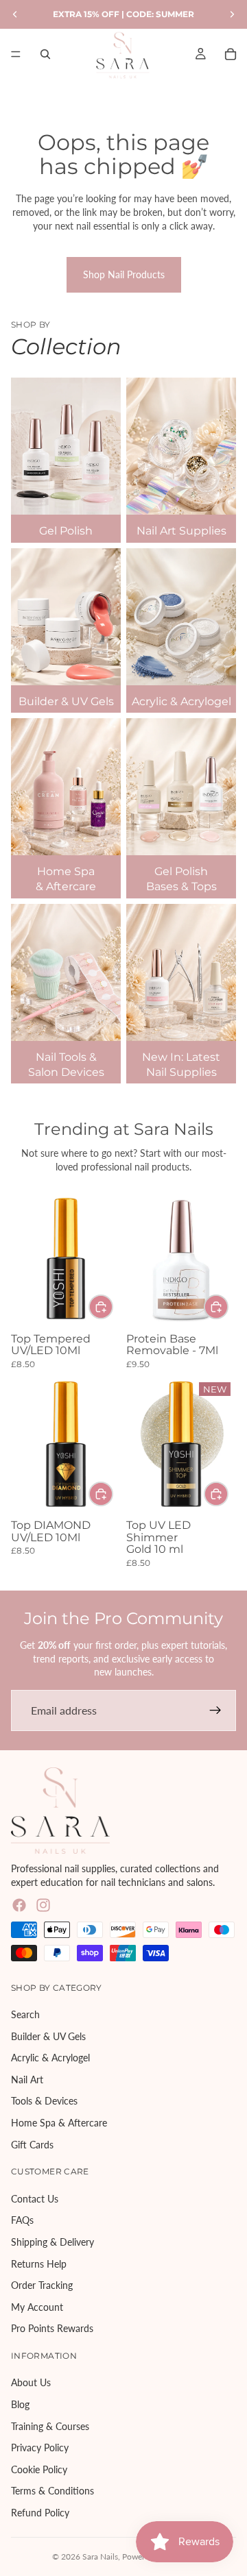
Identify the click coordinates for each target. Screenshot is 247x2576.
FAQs (22, 2220)
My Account (37, 2306)
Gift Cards (32, 2144)
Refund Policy (40, 2513)
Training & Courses (50, 2426)
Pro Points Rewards (52, 2328)
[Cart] (231, 54)
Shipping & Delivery (52, 2242)
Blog (20, 2404)
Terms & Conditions (52, 2491)
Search (25, 2014)
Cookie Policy (39, 2469)
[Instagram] (43, 1905)
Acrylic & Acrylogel (50, 2058)
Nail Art (27, 2080)
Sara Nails (100, 2556)
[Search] (45, 54)
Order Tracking (42, 2285)
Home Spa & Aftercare (59, 2123)
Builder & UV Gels (48, 2036)
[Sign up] (215, 1710)
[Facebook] (19, 1905)
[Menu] (16, 54)
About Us (31, 2382)
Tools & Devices (44, 2101)
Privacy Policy (40, 2448)
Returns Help (39, 2263)
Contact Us (35, 2198)
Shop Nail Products (124, 274)
